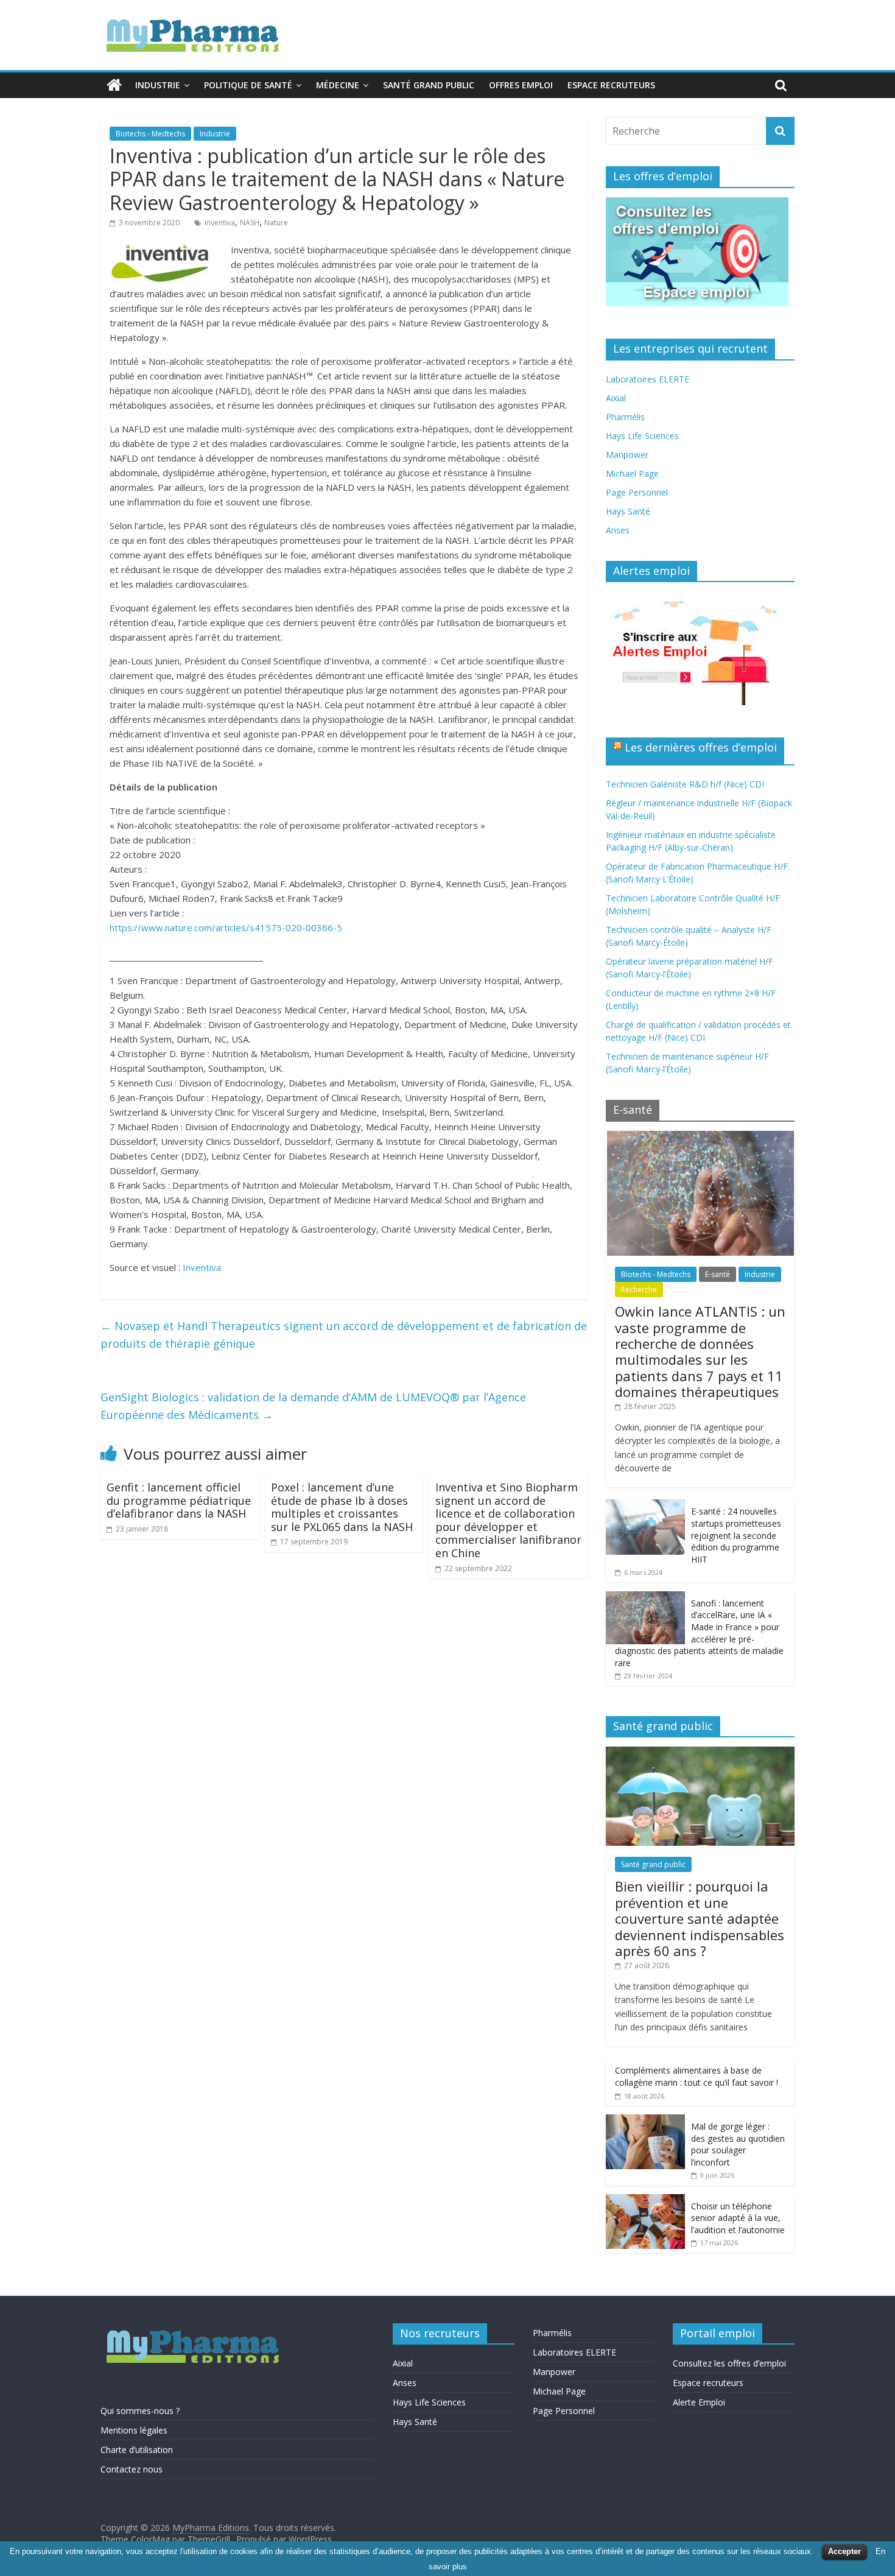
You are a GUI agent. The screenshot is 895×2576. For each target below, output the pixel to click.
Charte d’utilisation (137, 2450)
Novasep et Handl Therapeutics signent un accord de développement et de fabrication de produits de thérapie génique (344, 1335)
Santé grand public (429, 85)
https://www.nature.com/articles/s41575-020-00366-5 (226, 927)
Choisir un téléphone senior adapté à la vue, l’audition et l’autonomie (738, 2218)
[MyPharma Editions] (114, 85)
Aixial (616, 398)
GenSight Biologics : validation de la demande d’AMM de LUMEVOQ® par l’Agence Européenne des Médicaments (313, 1406)
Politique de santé (248, 85)
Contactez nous (132, 2469)
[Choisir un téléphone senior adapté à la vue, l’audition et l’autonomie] (645, 2201)
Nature (276, 223)
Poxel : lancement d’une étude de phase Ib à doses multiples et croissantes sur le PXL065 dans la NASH (342, 1507)
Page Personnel (637, 492)
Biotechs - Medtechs (150, 134)
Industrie (158, 85)
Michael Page (632, 473)
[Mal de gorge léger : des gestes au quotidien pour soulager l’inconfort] (645, 2121)
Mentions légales (134, 2430)
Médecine (338, 85)
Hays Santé (628, 511)
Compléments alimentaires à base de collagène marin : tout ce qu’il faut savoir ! (697, 2076)
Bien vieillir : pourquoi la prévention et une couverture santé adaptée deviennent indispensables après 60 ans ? (700, 1918)
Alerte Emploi (699, 2402)
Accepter (844, 2551)
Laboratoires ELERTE (648, 379)
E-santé (718, 1274)
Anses (618, 530)
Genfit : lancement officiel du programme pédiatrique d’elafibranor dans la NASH (179, 1500)
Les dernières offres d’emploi (701, 747)
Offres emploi (521, 85)
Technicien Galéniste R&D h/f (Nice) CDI (685, 784)
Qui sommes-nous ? (140, 2411)
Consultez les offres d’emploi (729, 2363)
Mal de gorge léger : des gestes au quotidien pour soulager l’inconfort (738, 2144)
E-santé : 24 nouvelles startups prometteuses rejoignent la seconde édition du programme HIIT (736, 1535)
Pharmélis (625, 417)
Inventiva (220, 223)
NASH (250, 223)
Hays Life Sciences (642, 436)
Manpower (627, 455)
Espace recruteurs (611, 85)
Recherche (639, 1290)
